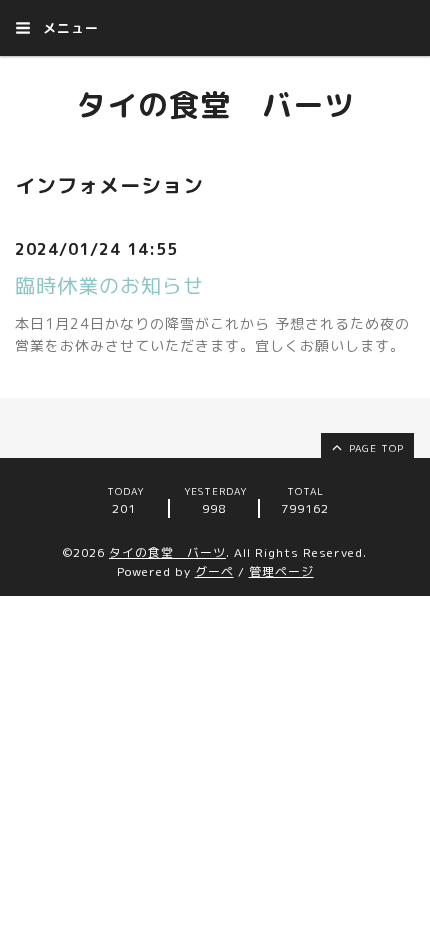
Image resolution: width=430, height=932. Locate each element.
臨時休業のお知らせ (109, 285)
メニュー (68, 28)
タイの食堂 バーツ (215, 105)
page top (374, 448)
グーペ (214, 571)
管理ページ (281, 571)
